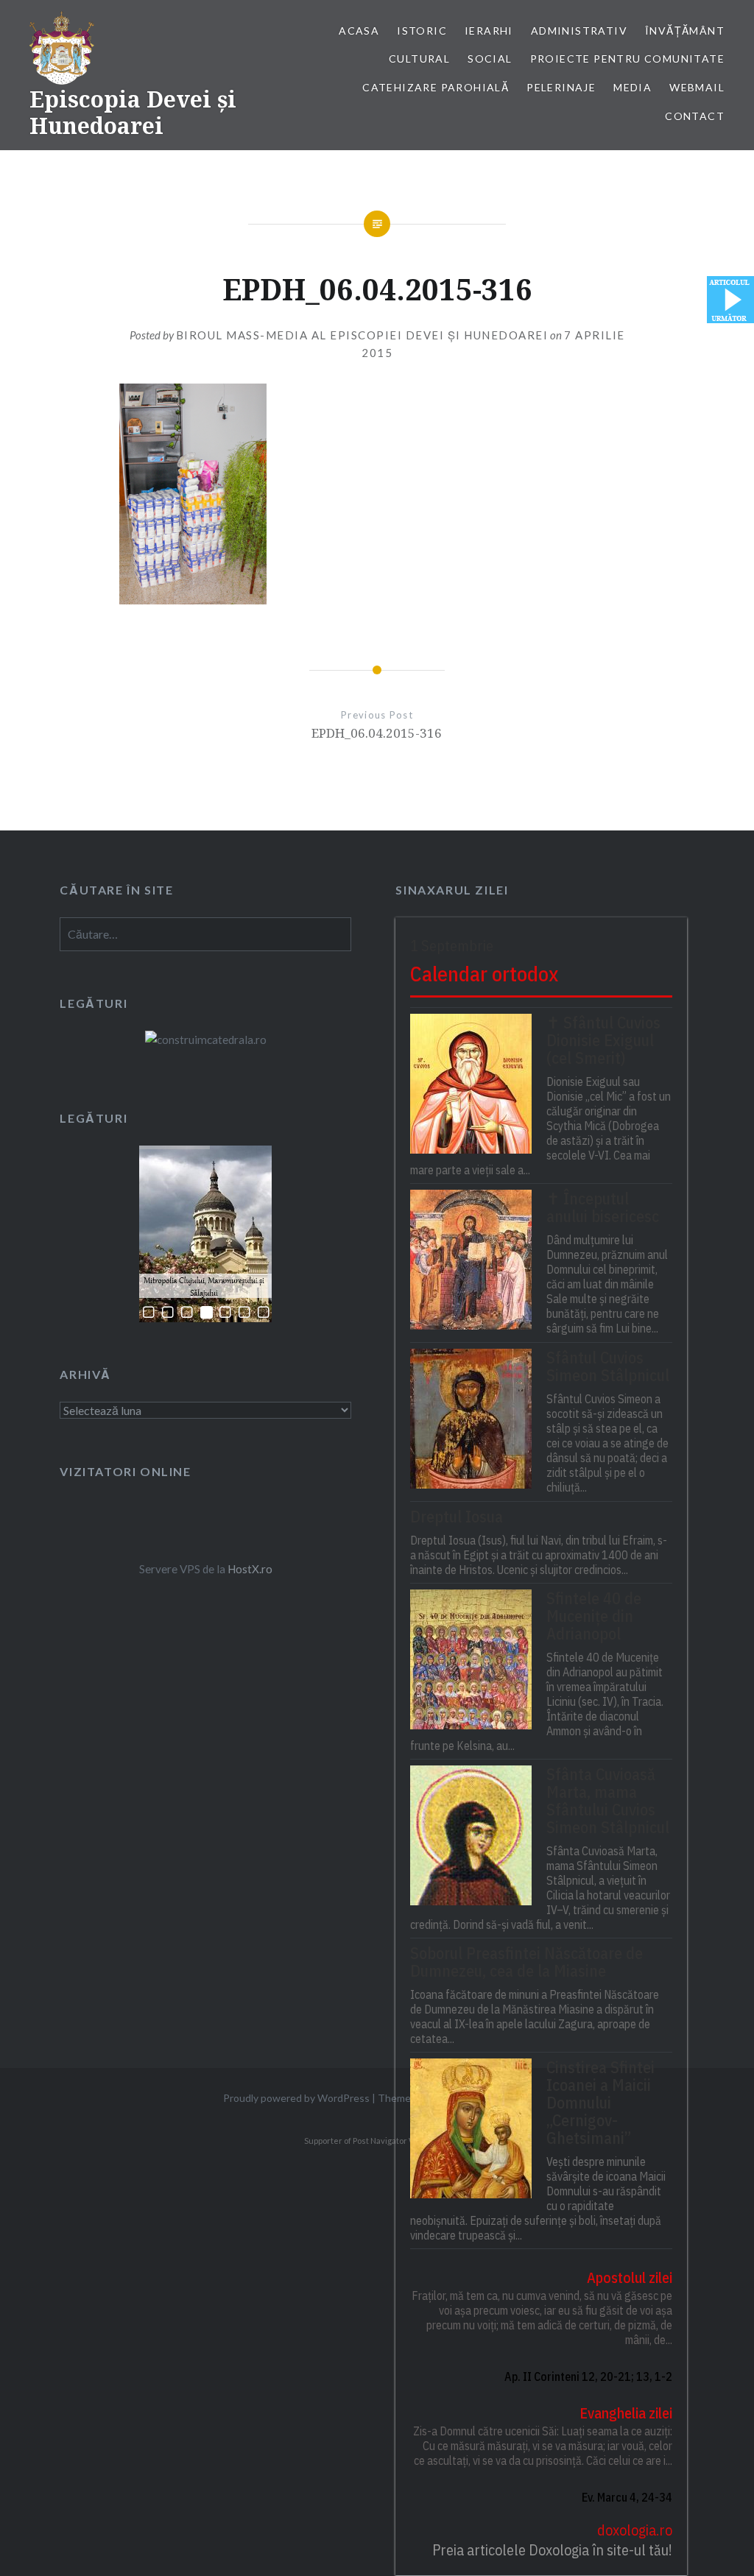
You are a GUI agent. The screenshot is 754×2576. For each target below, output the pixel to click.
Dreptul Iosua (457, 1517)
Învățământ (685, 31)
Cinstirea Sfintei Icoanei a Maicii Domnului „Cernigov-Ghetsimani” (600, 2103)
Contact (695, 116)
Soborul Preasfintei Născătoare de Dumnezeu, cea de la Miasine (526, 1962)
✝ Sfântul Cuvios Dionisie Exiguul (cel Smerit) (603, 1040)
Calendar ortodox (484, 974)
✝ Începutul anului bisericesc (603, 1207)
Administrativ (579, 31)
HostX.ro (250, 1569)
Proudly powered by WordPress (296, 2098)
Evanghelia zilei (626, 2413)
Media (633, 87)
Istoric (422, 31)
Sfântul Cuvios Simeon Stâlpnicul (608, 1366)
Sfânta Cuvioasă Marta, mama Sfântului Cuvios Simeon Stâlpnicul (608, 1801)
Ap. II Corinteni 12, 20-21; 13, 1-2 (588, 2376)
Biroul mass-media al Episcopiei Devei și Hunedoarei (362, 335)
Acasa (359, 31)
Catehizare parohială (436, 87)
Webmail (697, 87)
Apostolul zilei (630, 2277)
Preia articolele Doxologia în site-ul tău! (552, 2550)
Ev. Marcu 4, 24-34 (627, 2497)
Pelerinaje (561, 87)
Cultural (419, 59)
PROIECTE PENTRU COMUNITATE (627, 59)
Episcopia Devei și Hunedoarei (133, 112)
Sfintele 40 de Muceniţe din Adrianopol (594, 1616)
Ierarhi (489, 31)
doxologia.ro (635, 2530)
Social (490, 59)
